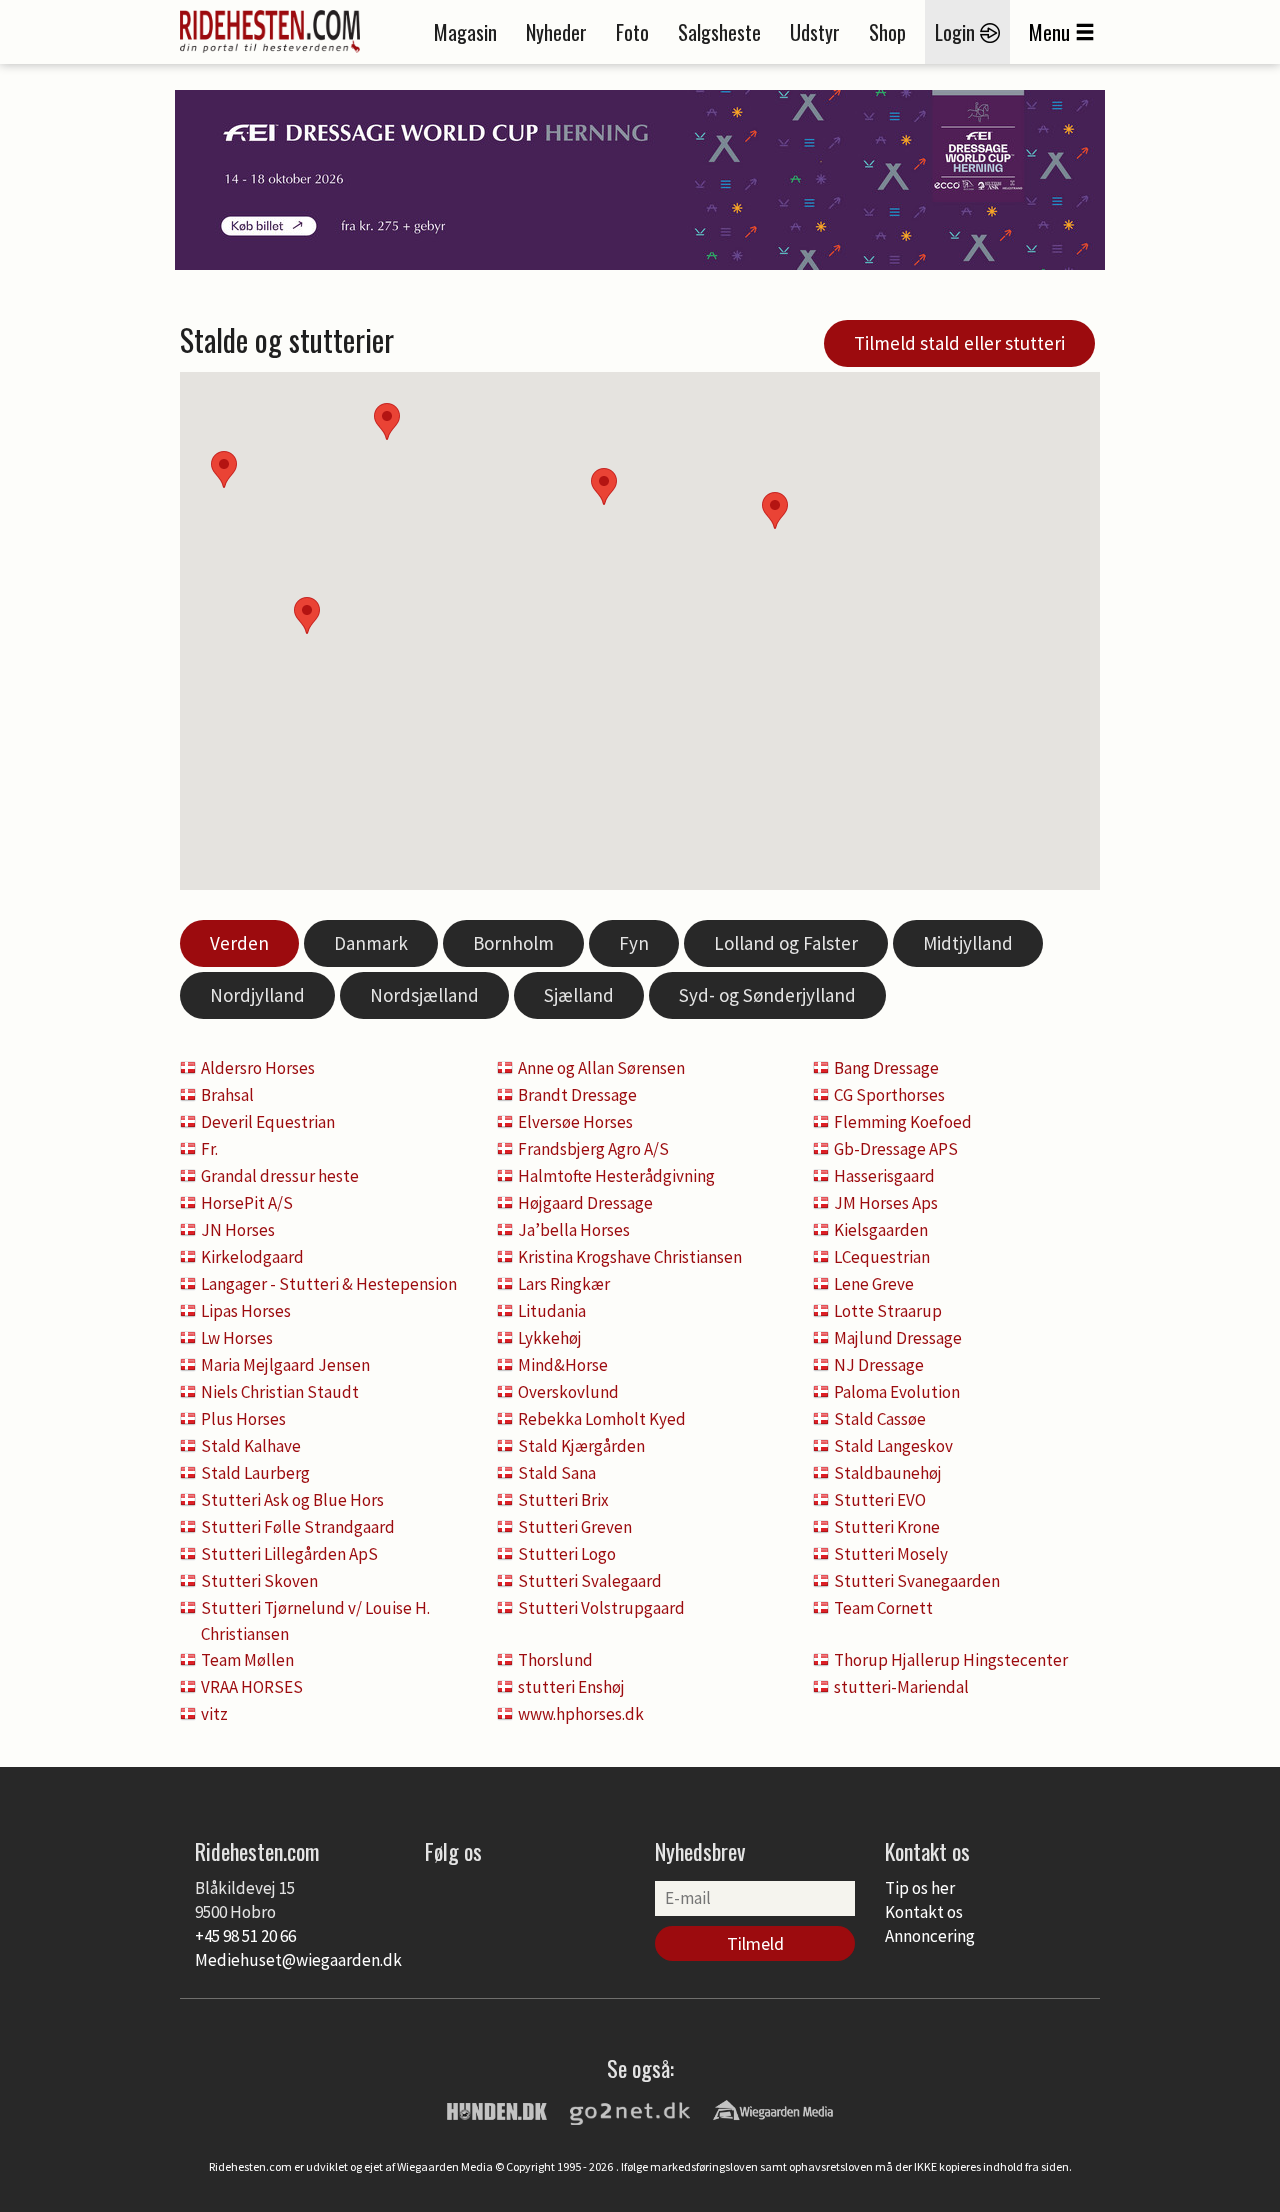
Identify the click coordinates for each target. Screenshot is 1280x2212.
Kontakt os (924, 1912)
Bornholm (513, 943)
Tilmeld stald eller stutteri (959, 343)
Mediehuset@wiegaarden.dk (298, 1960)
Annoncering (930, 1936)
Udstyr (815, 32)
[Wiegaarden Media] (773, 2109)
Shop (887, 32)
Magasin (465, 32)
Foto (632, 32)
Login (957, 32)
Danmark (371, 943)
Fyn (634, 943)
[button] (775, 510)
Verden (239, 943)
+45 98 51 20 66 (245, 1936)
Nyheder (556, 32)
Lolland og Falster (786, 943)
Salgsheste (719, 32)
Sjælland (579, 995)
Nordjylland (257, 995)
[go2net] (630, 2109)
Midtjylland (968, 943)
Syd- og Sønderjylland (767, 995)
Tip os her (920, 1888)
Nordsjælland (424, 995)
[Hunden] (497, 2109)
